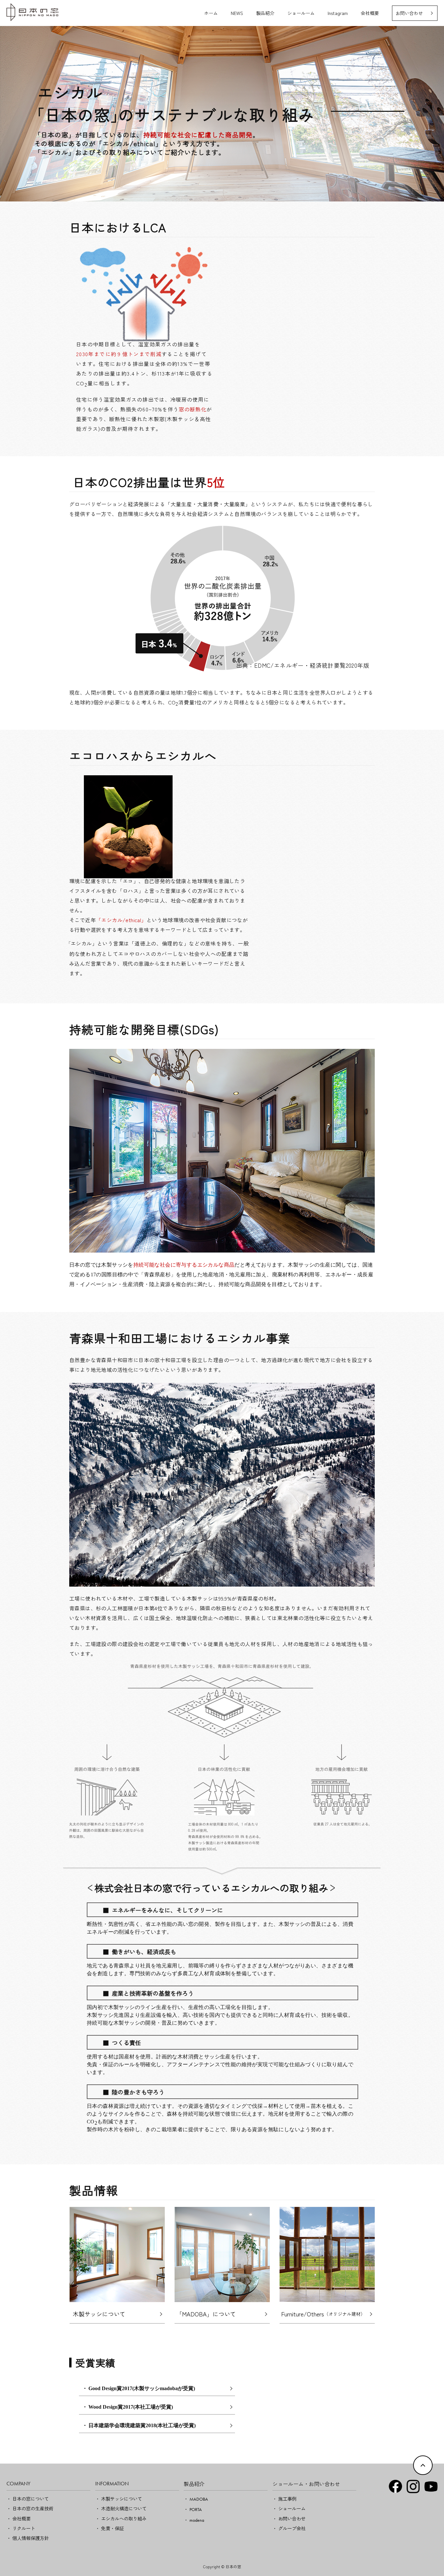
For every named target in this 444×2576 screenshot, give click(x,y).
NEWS (237, 13)
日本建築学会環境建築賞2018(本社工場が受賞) (142, 2425)
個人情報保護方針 (31, 2538)
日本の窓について (31, 2499)
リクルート (24, 2528)
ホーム (211, 13)
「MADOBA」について (206, 2314)
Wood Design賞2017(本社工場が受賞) (131, 2407)
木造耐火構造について (124, 2508)
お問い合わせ (409, 13)
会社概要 (370, 13)
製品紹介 (265, 13)
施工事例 (287, 2499)
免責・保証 (112, 2528)
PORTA (196, 2509)
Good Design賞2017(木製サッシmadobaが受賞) (142, 2388)
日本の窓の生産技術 (33, 2508)
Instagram (338, 13)
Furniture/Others (323, 2314)
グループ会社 (292, 2528)
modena (197, 2520)
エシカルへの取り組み (124, 2518)
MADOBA (199, 2499)
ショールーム (301, 13)
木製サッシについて (99, 2314)
